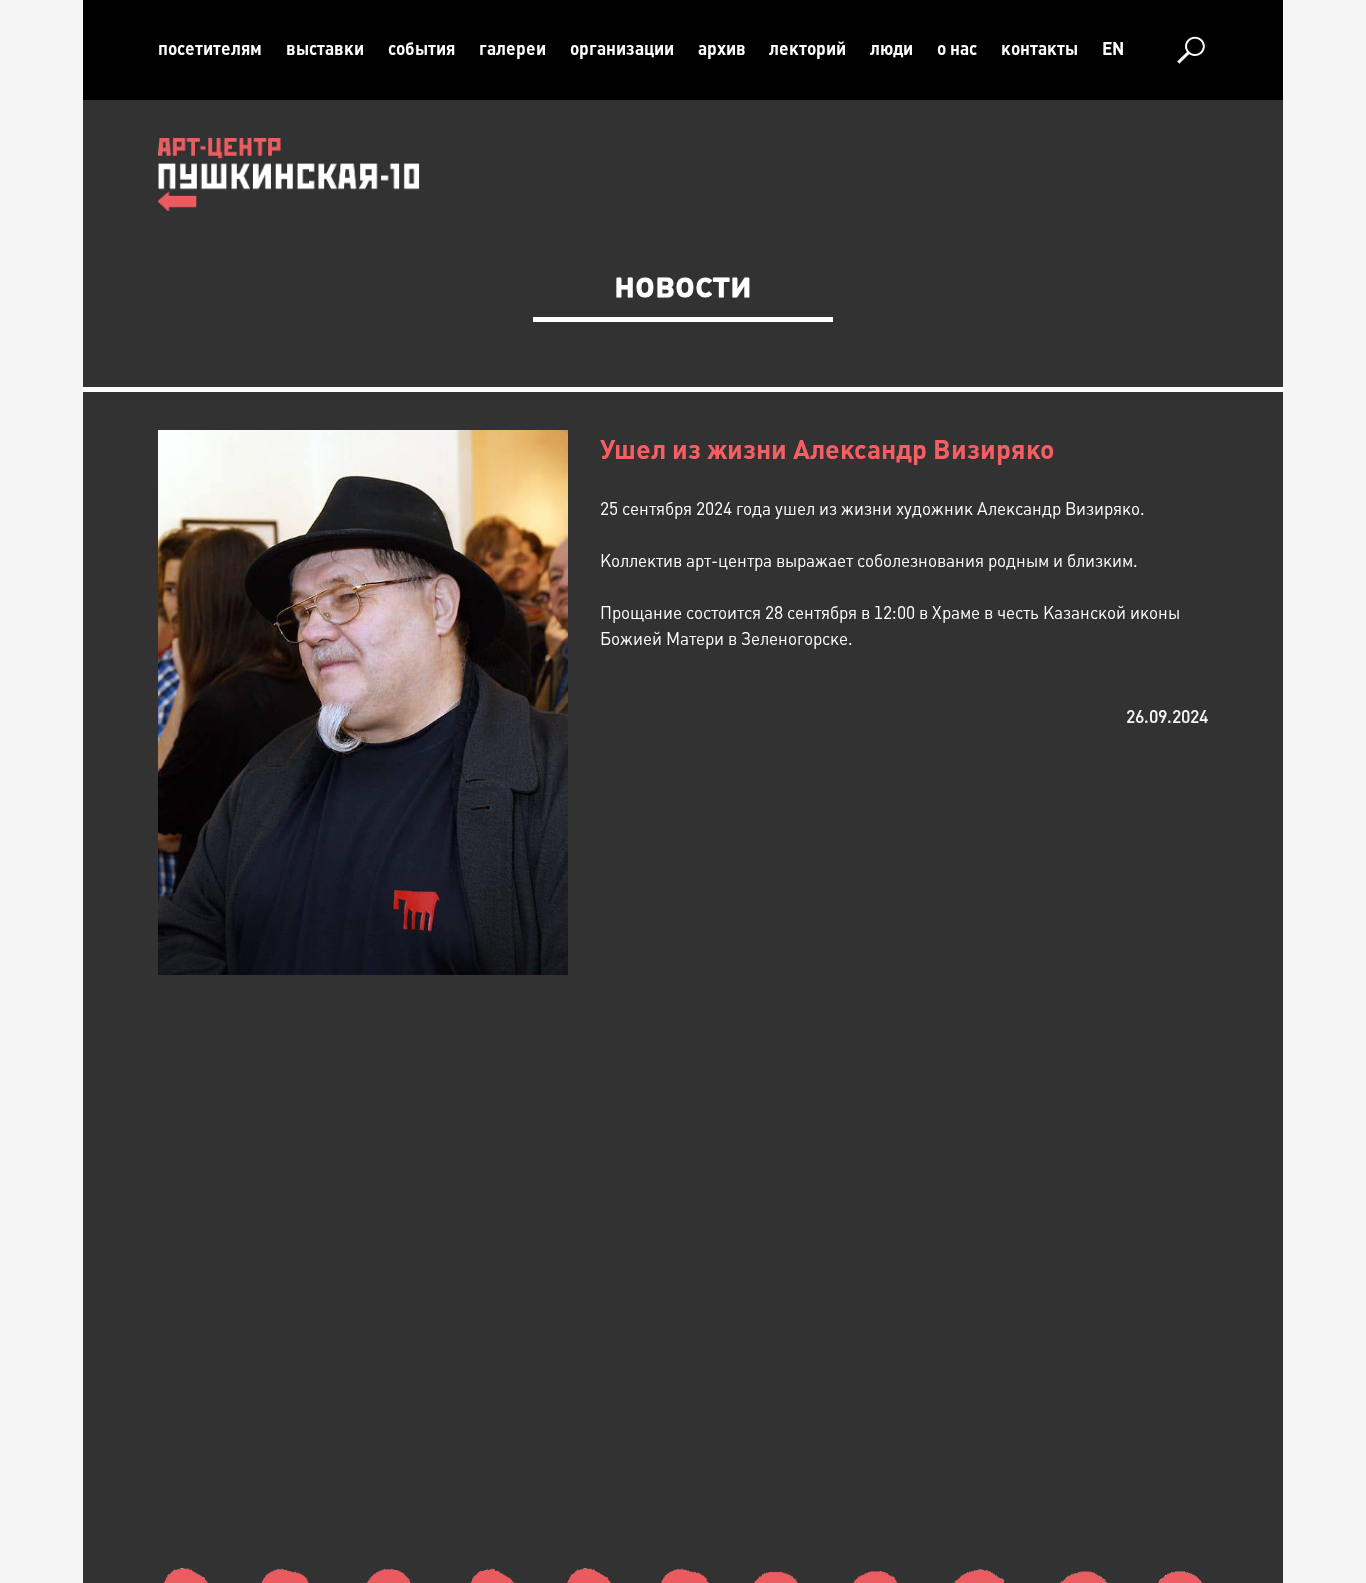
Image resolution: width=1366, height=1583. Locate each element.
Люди (891, 49)
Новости (683, 283)
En (1113, 49)
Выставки (325, 49)
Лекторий (807, 49)
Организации (622, 49)
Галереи (512, 49)
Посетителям (210, 49)
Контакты (1039, 49)
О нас (957, 49)
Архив (722, 49)
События (421, 49)
